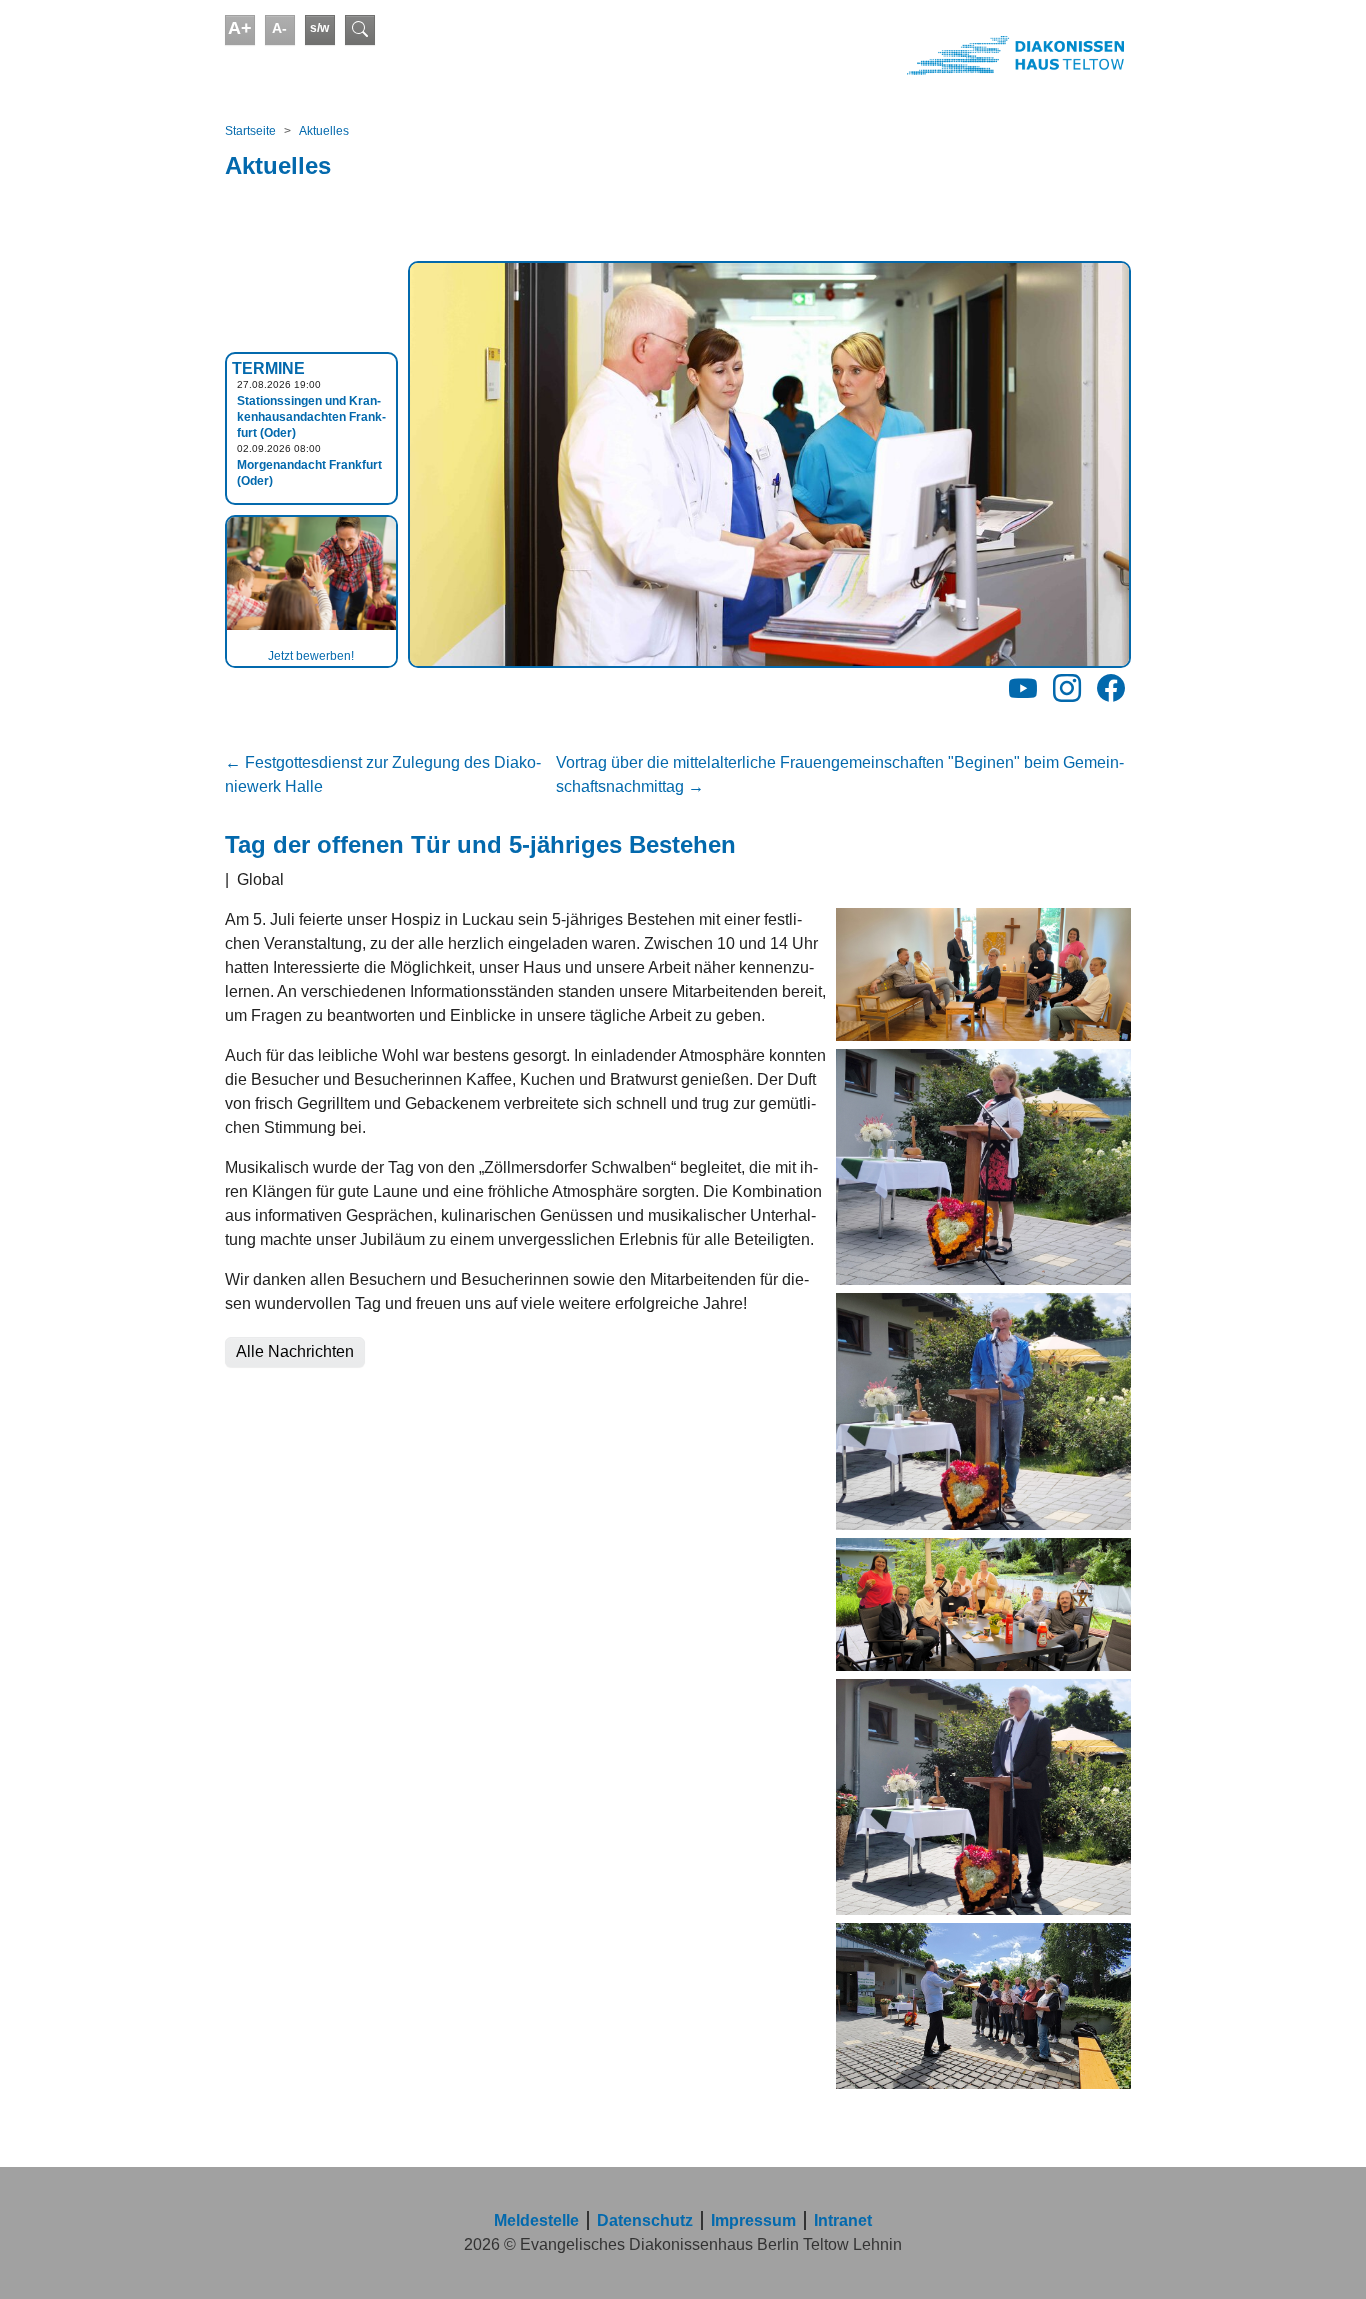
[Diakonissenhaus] (907, 55)
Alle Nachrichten (295, 1351)
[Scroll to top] (1322, 2255)
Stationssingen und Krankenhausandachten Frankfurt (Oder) (311, 417)
